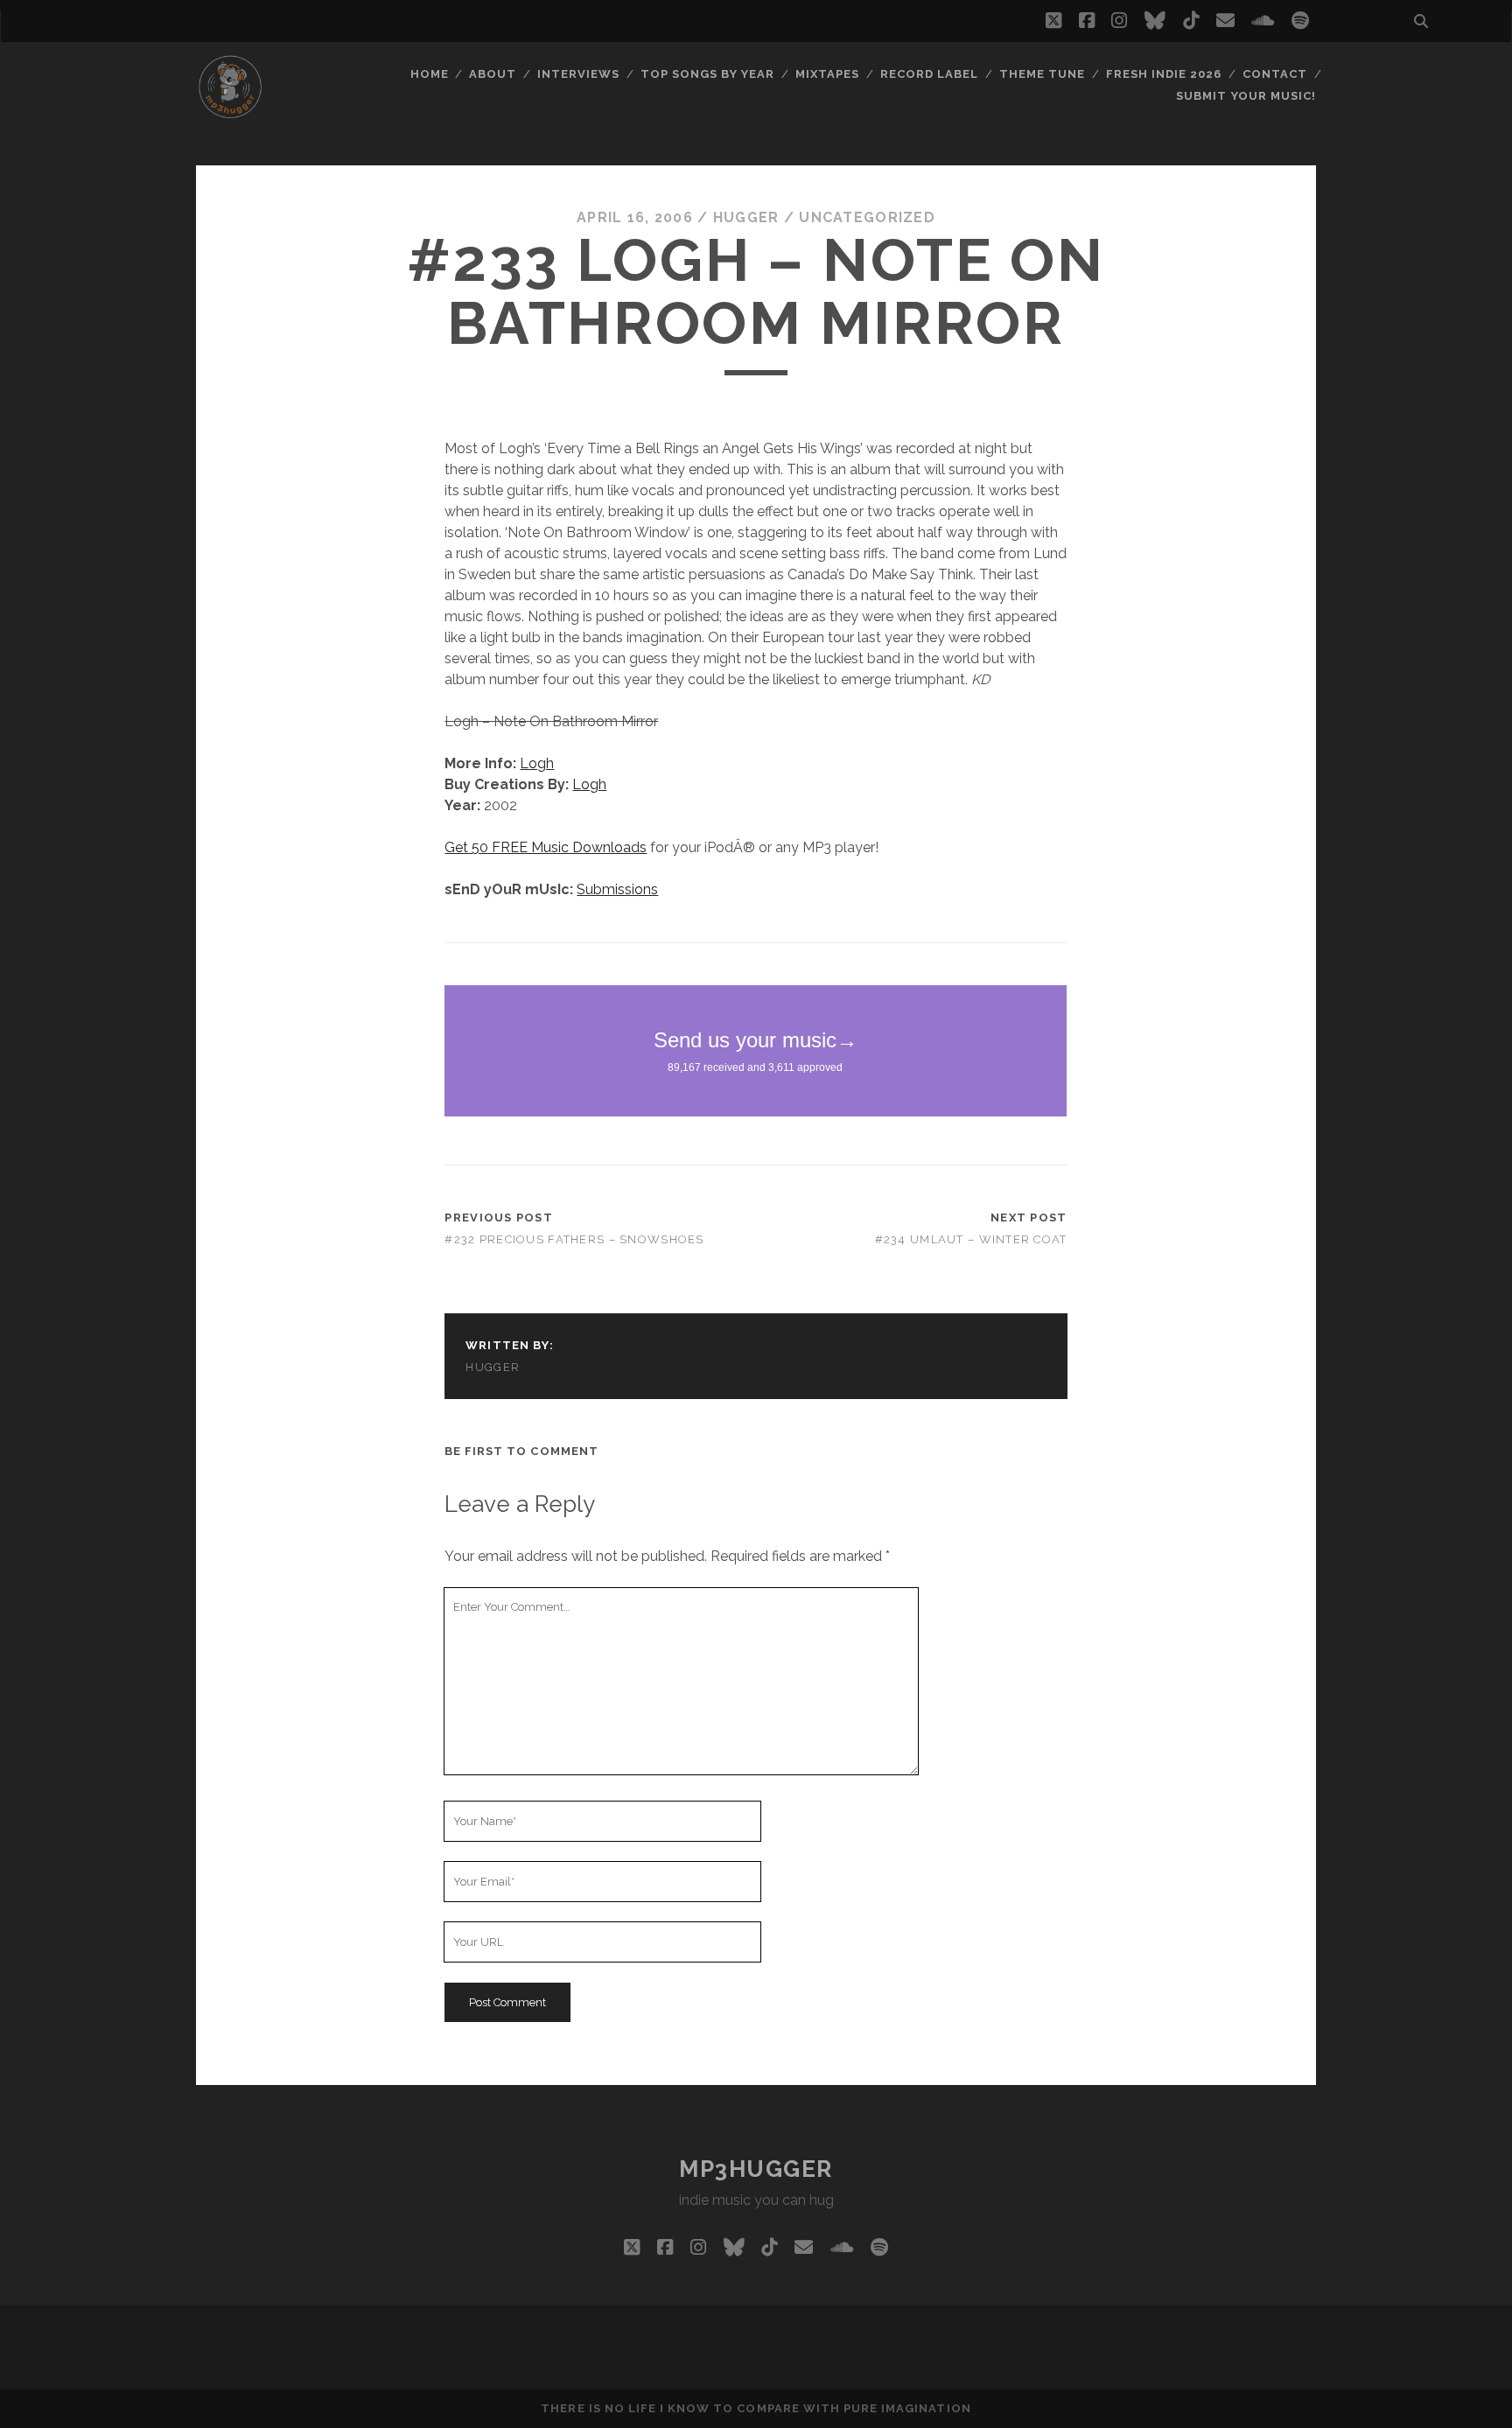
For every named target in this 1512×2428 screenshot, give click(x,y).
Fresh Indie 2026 (1164, 74)
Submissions (617, 889)
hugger (746, 217)
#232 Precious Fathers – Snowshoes (574, 1239)
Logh (537, 763)
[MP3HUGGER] (230, 113)
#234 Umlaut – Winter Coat (971, 1239)
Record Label (930, 74)
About (493, 74)
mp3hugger (756, 2169)
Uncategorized (867, 217)
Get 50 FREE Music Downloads (546, 847)
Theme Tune (1042, 74)
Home (430, 74)
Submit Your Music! (1246, 96)
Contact (1275, 74)
